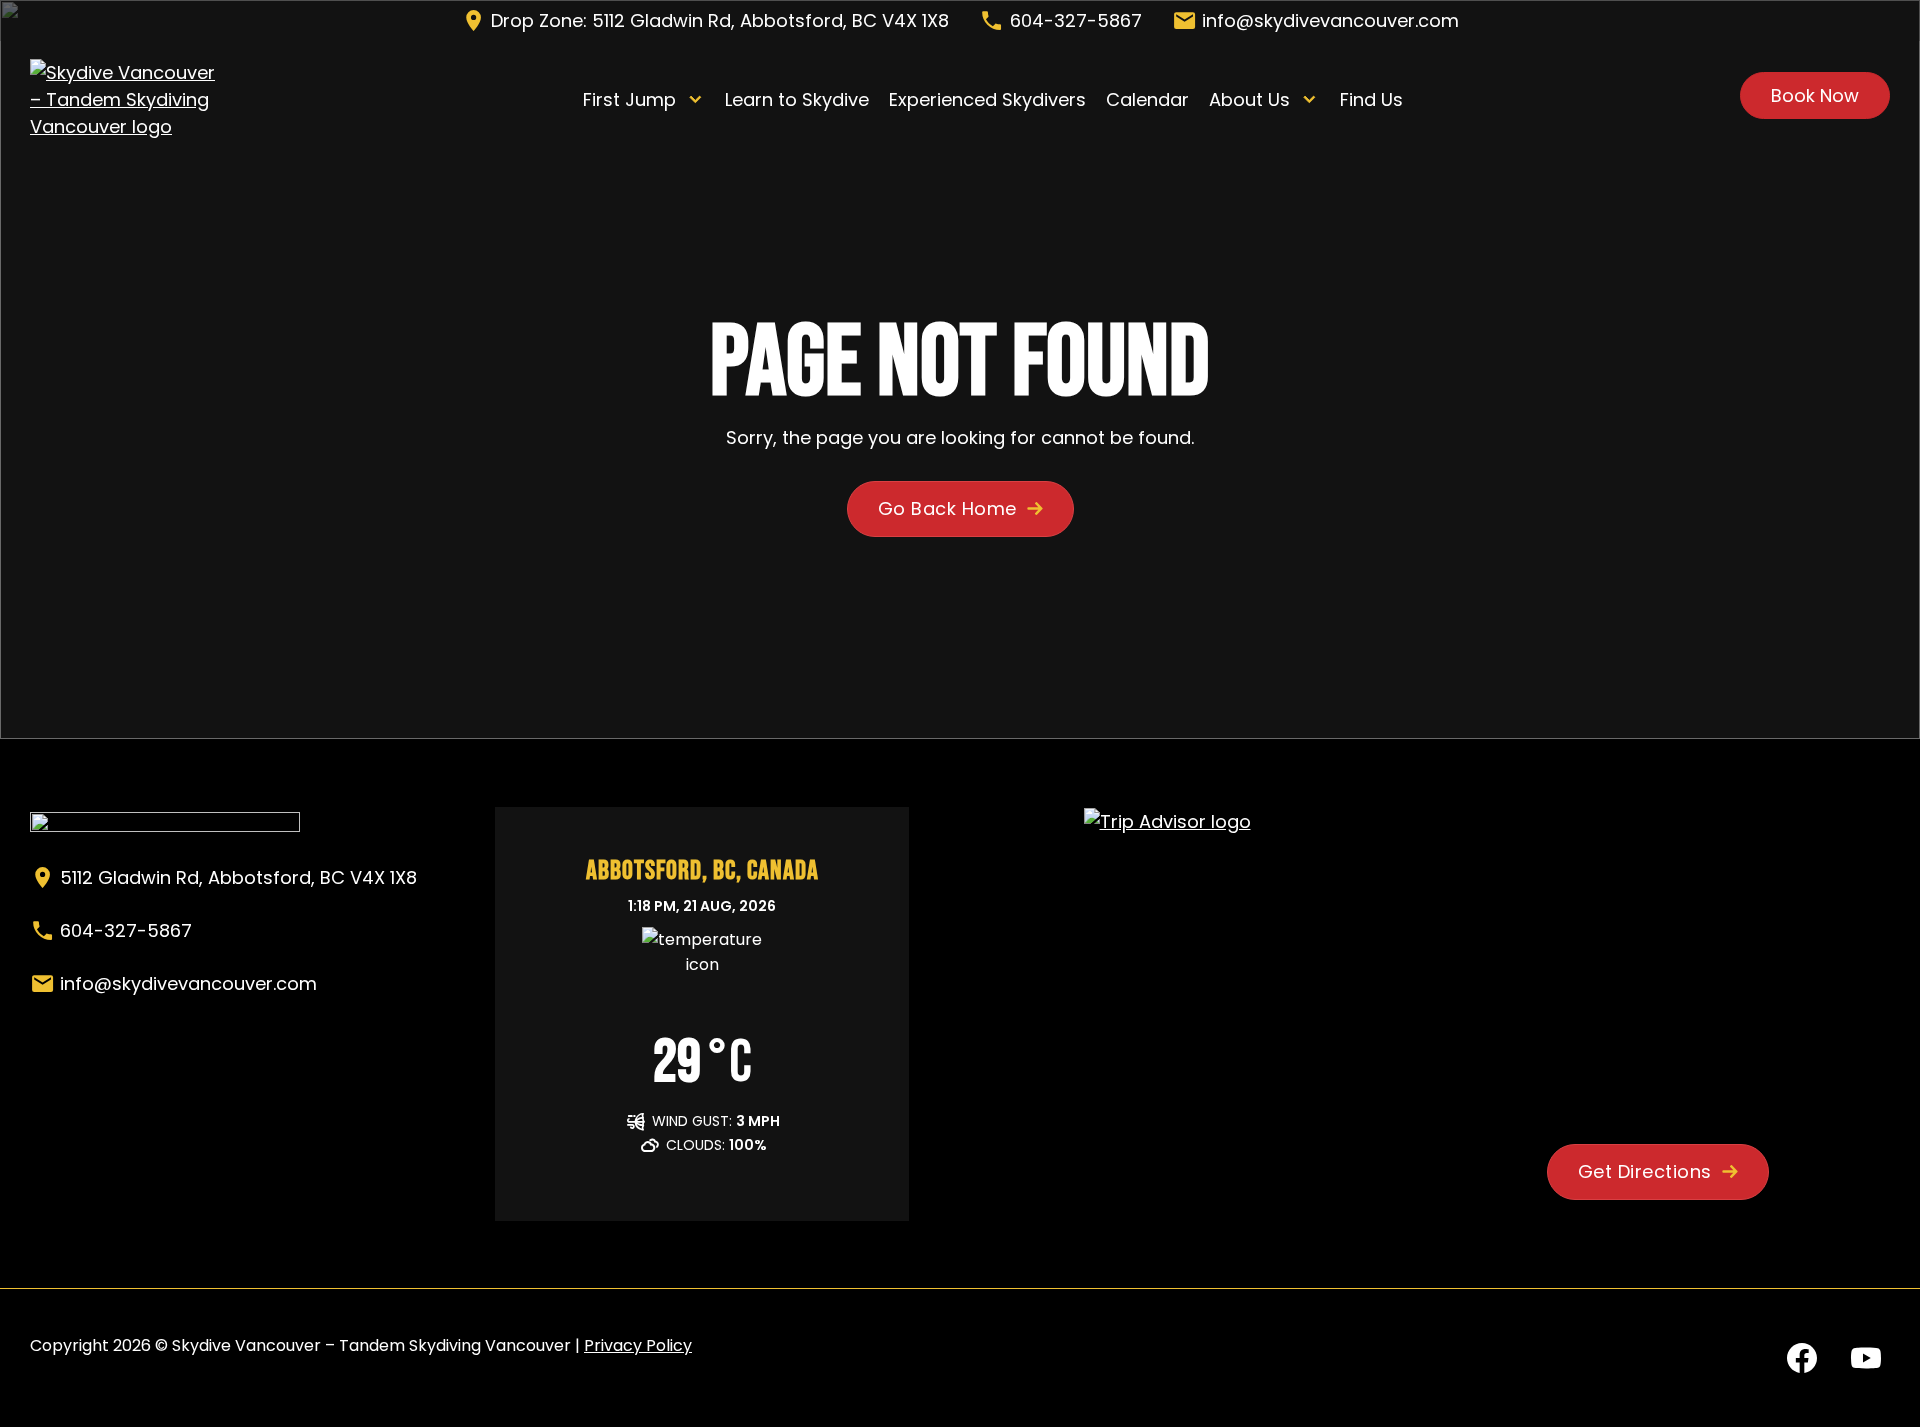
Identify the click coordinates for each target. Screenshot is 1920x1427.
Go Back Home (947, 508)
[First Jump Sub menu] (695, 99)
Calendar (1147, 99)
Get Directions (1645, 1171)
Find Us (1371, 99)
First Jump (629, 99)
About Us (1249, 99)
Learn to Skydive (797, 99)
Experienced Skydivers (987, 99)
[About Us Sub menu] (1309, 99)
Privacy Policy (638, 1345)
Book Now (1815, 95)
